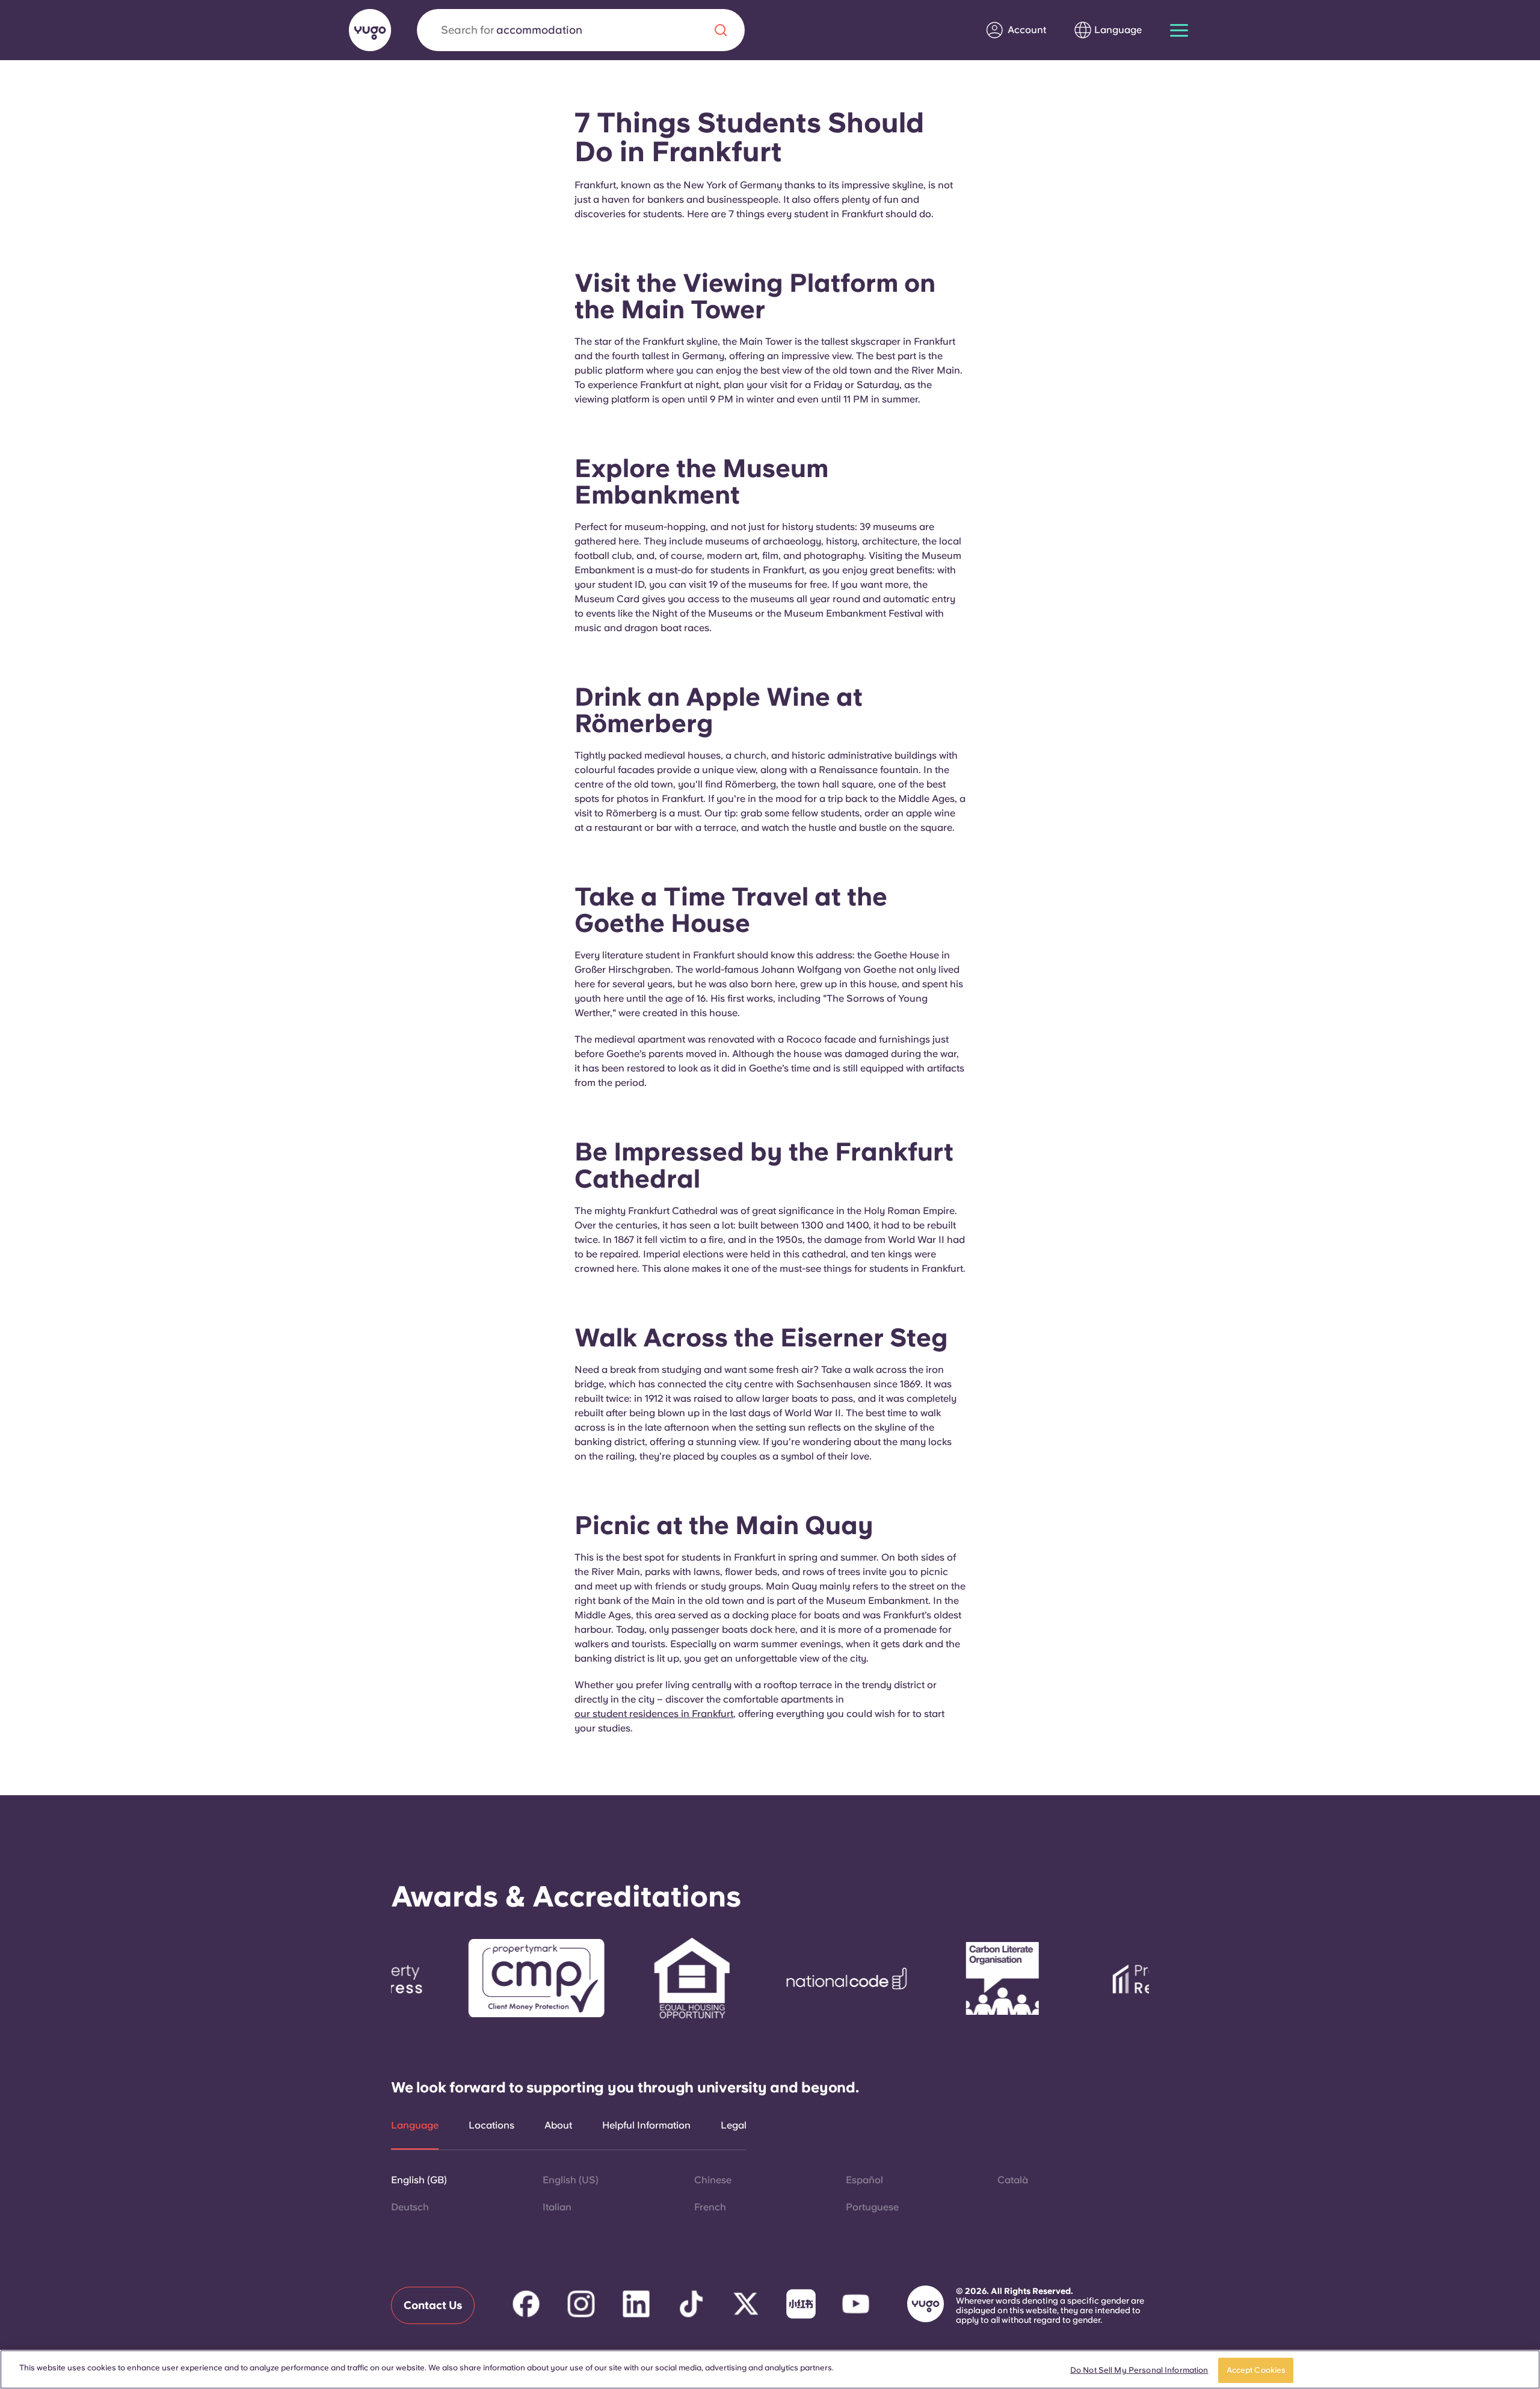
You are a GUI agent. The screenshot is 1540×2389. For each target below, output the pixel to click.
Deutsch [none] (410, 2207)
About (558, 2125)
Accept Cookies (1256, 2370)
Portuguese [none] (872, 2207)
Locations (491, 2125)
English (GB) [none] (419, 2180)
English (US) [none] (571, 2180)
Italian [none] (557, 2207)
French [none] (710, 2207)
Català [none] (1013, 2180)
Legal (734, 2125)
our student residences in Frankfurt (654, 1714)
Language (415, 2125)
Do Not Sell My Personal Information (1139, 2370)
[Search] (721, 30)
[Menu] (1179, 30)
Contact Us (433, 2305)
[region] (770, 2369)
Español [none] (864, 2180)
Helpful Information (646, 2125)
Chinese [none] (713, 2180)
